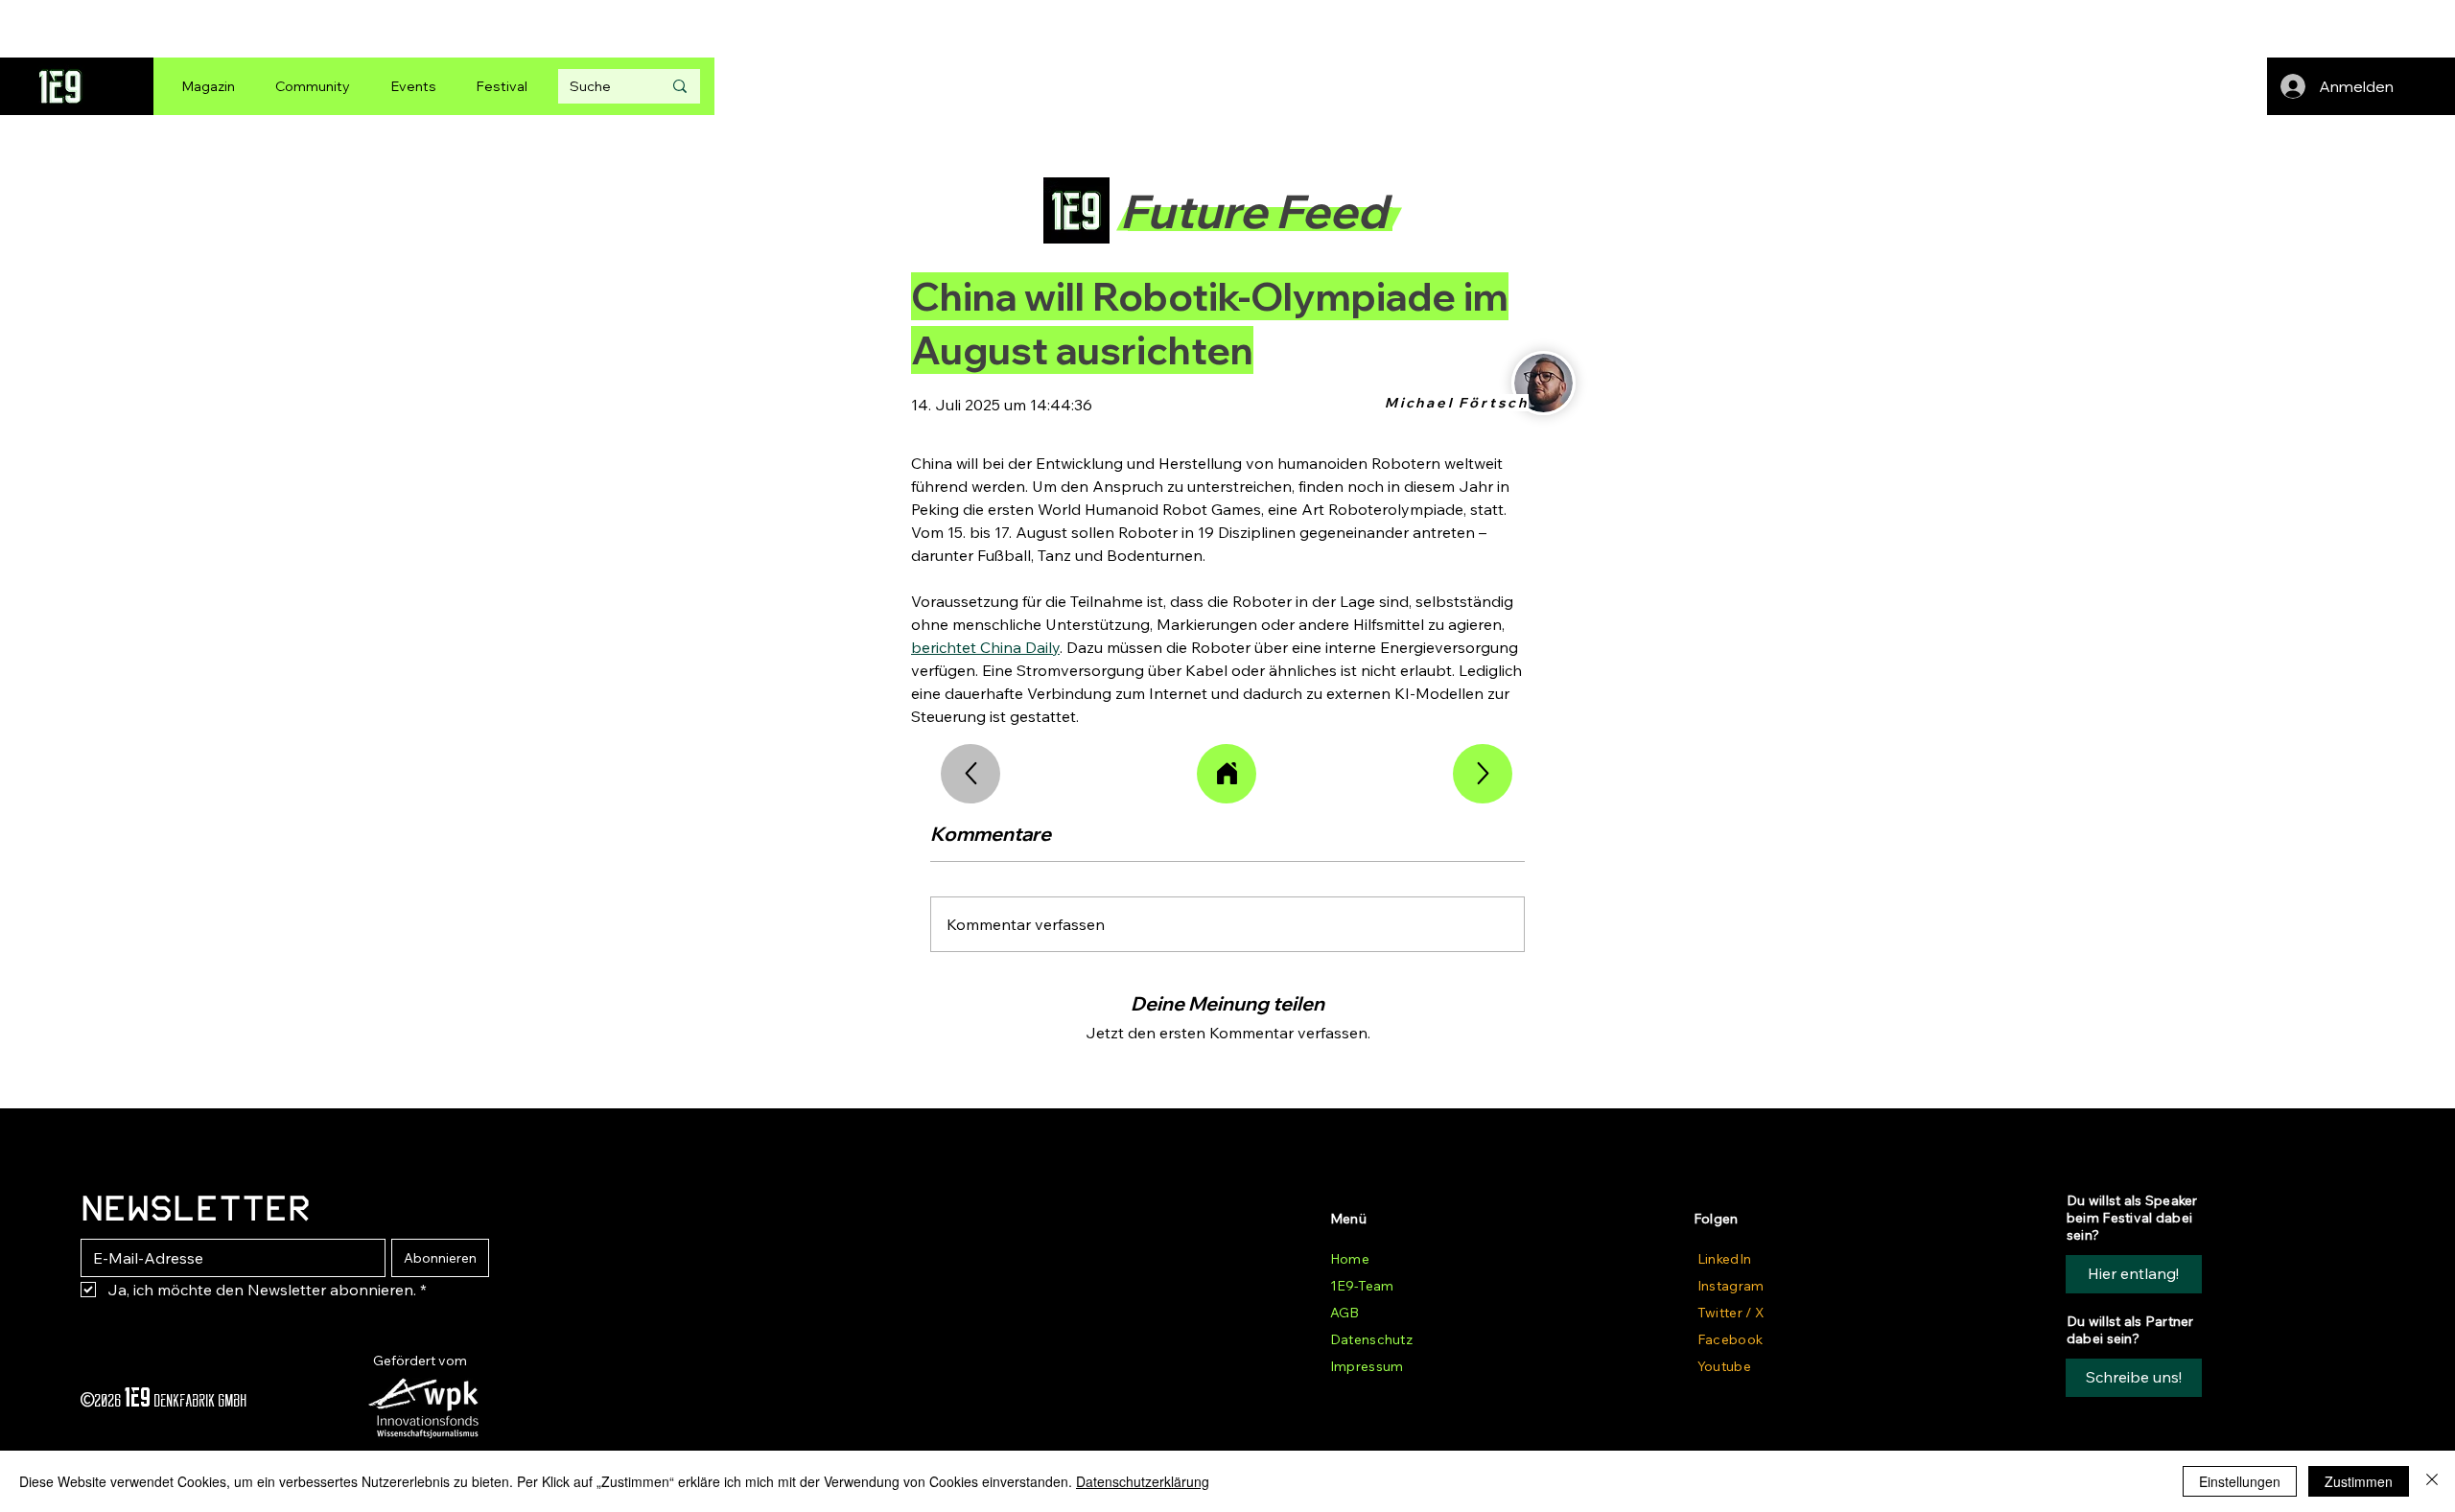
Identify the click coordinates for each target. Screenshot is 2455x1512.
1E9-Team (1362, 1286)
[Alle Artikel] (1227, 774)
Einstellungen (2240, 1481)
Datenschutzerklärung (1143, 1481)
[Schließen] (2432, 1481)
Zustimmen (2359, 1481)
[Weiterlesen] (1483, 774)
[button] (2134, 1378)
